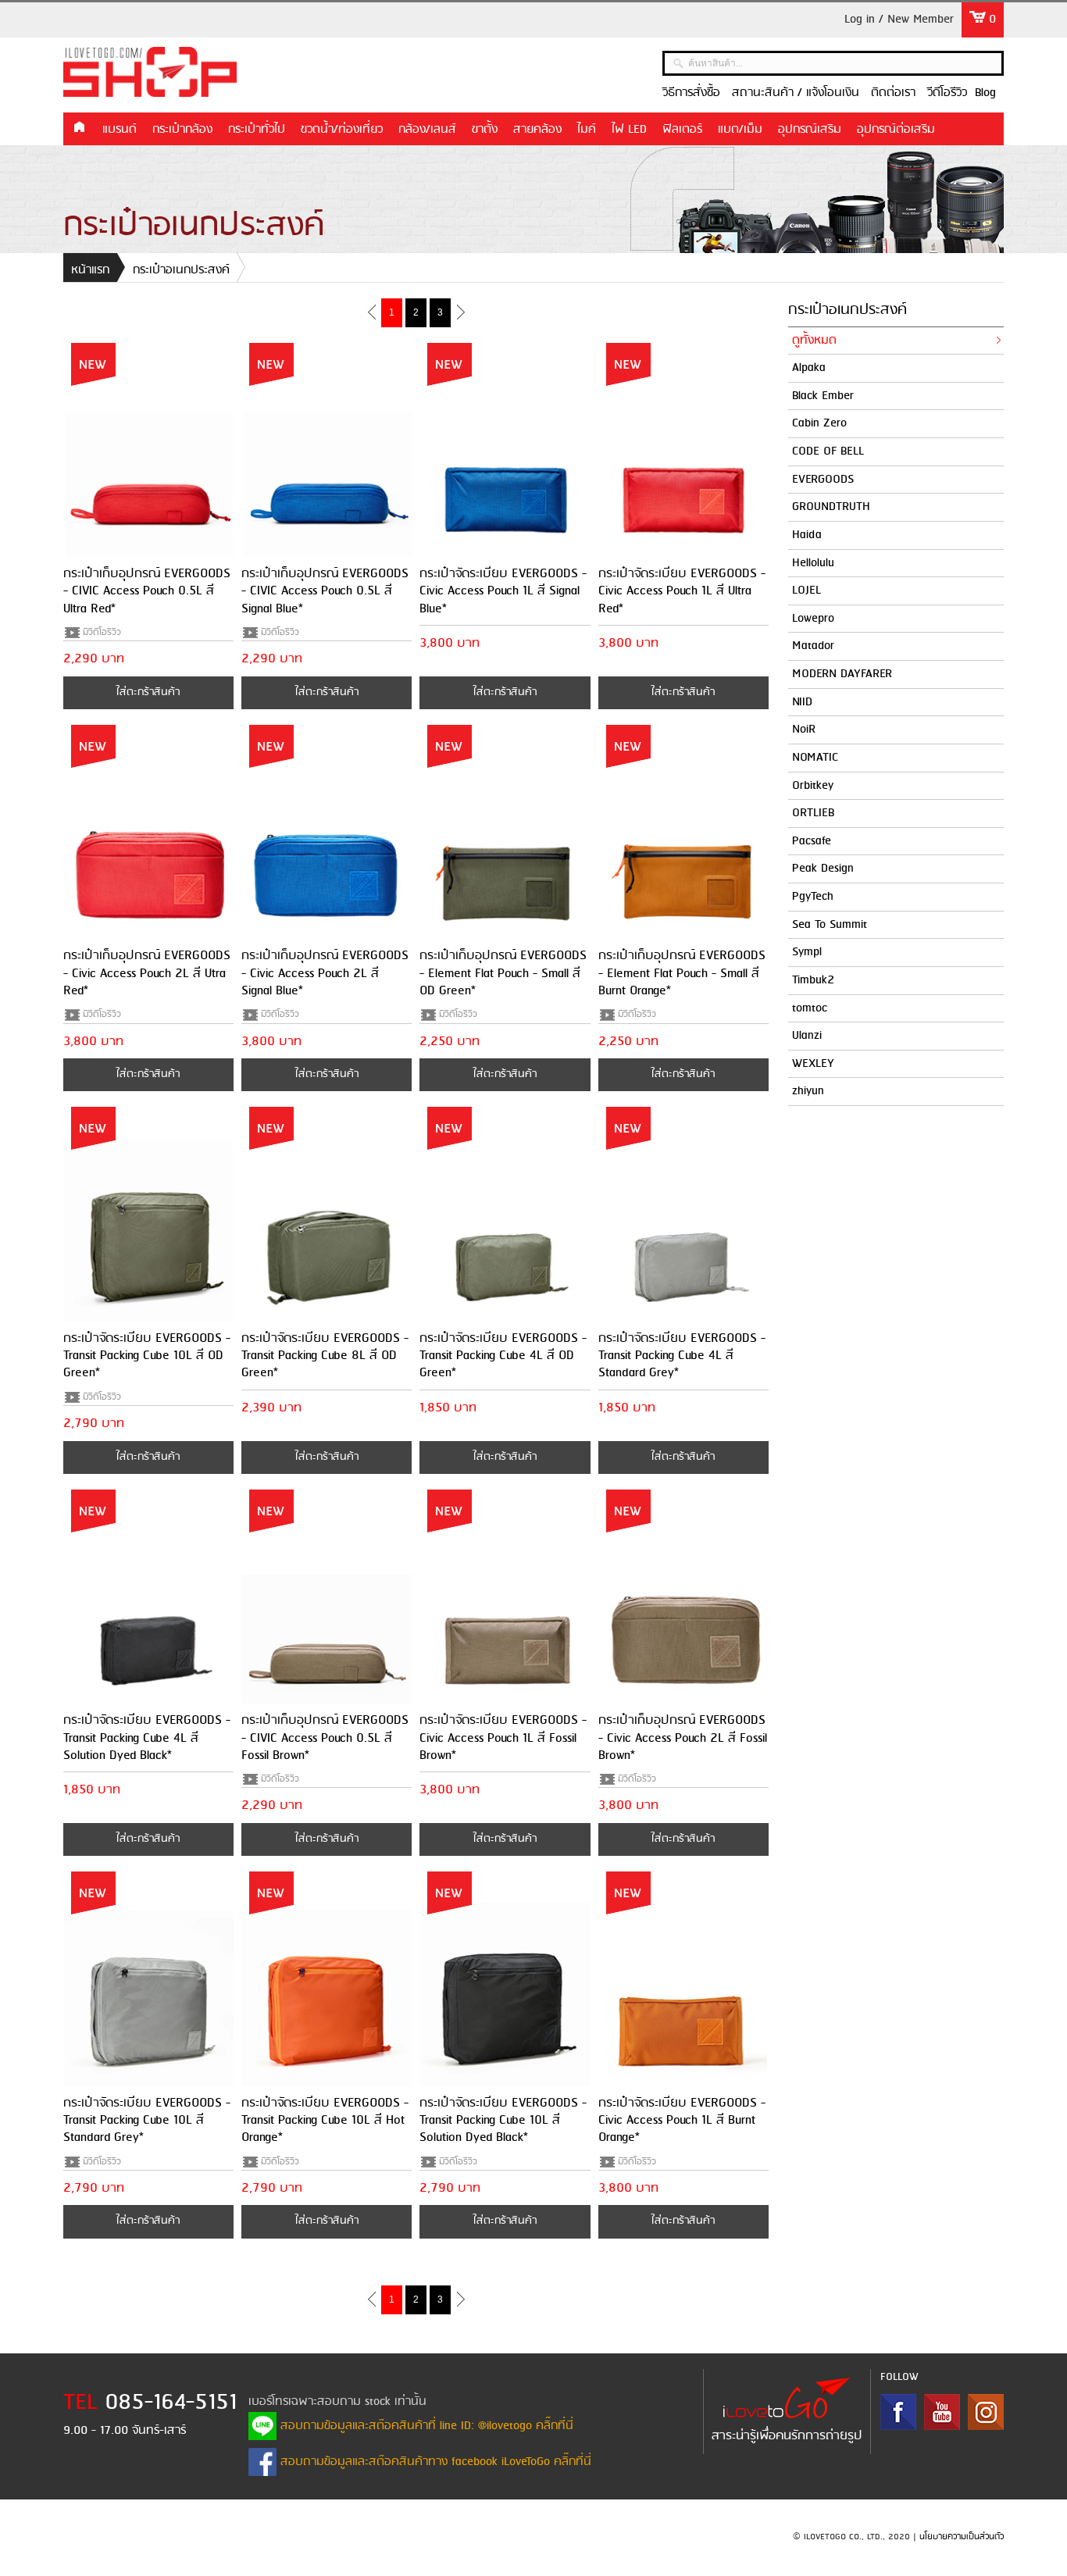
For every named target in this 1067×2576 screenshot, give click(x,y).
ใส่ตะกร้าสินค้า (148, 692)
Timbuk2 (813, 980)
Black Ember (823, 396)
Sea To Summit (830, 925)
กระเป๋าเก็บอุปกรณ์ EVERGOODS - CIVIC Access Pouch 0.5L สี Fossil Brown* (325, 1738)
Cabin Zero (819, 423)
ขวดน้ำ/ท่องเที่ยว (342, 130)
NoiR (804, 730)
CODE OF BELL (828, 451)
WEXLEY (813, 1064)
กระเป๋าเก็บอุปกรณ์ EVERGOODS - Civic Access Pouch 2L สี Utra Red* (147, 973)
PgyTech (813, 897)
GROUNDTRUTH (831, 507)
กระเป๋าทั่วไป (257, 130)
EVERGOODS (823, 480)
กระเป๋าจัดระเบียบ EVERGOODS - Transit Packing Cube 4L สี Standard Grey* (682, 1356)
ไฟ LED (629, 130)
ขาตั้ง (485, 130)
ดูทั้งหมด (814, 341)
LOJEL (806, 590)
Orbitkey (813, 786)
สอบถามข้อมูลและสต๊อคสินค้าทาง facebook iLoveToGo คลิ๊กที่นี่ (434, 2462)
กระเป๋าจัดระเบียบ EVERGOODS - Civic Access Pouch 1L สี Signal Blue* (503, 591)
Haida (807, 535)
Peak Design (823, 869)
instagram (986, 2412)
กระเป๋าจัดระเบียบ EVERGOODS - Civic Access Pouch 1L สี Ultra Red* (682, 591)
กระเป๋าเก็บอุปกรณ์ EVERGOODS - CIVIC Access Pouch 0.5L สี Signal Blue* (325, 591)
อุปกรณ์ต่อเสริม (896, 130)
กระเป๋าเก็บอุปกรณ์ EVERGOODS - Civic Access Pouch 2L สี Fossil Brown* (683, 1738)
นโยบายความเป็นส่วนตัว (962, 2537)
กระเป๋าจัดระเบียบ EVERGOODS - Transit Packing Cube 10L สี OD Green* (147, 1356)
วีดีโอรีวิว (947, 93)
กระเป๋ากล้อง (182, 130)
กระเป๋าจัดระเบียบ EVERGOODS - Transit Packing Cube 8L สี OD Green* (325, 1356)
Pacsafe (812, 841)
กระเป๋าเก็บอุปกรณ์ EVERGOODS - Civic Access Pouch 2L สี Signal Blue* (325, 973)
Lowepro (813, 619)
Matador (813, 646)
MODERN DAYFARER (842, 674)
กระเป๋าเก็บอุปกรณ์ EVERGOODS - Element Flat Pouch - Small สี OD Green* (503, 973)
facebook (898, 2412)
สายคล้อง (537, 130)
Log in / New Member (899, 20)
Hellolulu (813, 563)
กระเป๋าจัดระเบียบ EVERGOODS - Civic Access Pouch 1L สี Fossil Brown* (503, 1738)
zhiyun (808, 1091)
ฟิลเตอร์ (682, 130)
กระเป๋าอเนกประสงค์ (181, 270)
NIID (802, 702)
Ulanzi (807, 1036)
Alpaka (809, 368)
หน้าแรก (79, 128)
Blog (985, 93)
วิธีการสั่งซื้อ (691, 93)
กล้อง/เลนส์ (427, 130)
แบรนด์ (120, 130)
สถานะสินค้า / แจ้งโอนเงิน (796, 93)
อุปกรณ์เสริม (810, 130)
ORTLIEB (813, 813)
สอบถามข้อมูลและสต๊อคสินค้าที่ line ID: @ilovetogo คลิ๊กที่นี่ (425, 2426)
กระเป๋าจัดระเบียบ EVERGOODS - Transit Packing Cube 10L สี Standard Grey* (147, 2121)
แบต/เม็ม (740, 130)
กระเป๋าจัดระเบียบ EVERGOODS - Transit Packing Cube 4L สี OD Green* (503, 1356)
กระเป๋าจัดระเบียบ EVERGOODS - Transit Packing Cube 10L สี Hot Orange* (325, 2121)
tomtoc (810, 1008)
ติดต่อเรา (893, 93)
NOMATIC (815, 758)
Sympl (807, 952)
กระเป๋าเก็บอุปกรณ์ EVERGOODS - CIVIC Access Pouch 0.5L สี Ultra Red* (147, 591)
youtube (942, 2412)
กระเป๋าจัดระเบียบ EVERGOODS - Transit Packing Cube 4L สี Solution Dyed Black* (147, 1738)
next (460, 312)
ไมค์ (587, 130)
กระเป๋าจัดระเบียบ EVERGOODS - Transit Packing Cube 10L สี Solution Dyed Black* (503, 2121)
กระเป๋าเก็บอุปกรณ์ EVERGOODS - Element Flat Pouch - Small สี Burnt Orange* (682, 973)
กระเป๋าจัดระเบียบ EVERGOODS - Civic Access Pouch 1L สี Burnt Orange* (682, 2121)
